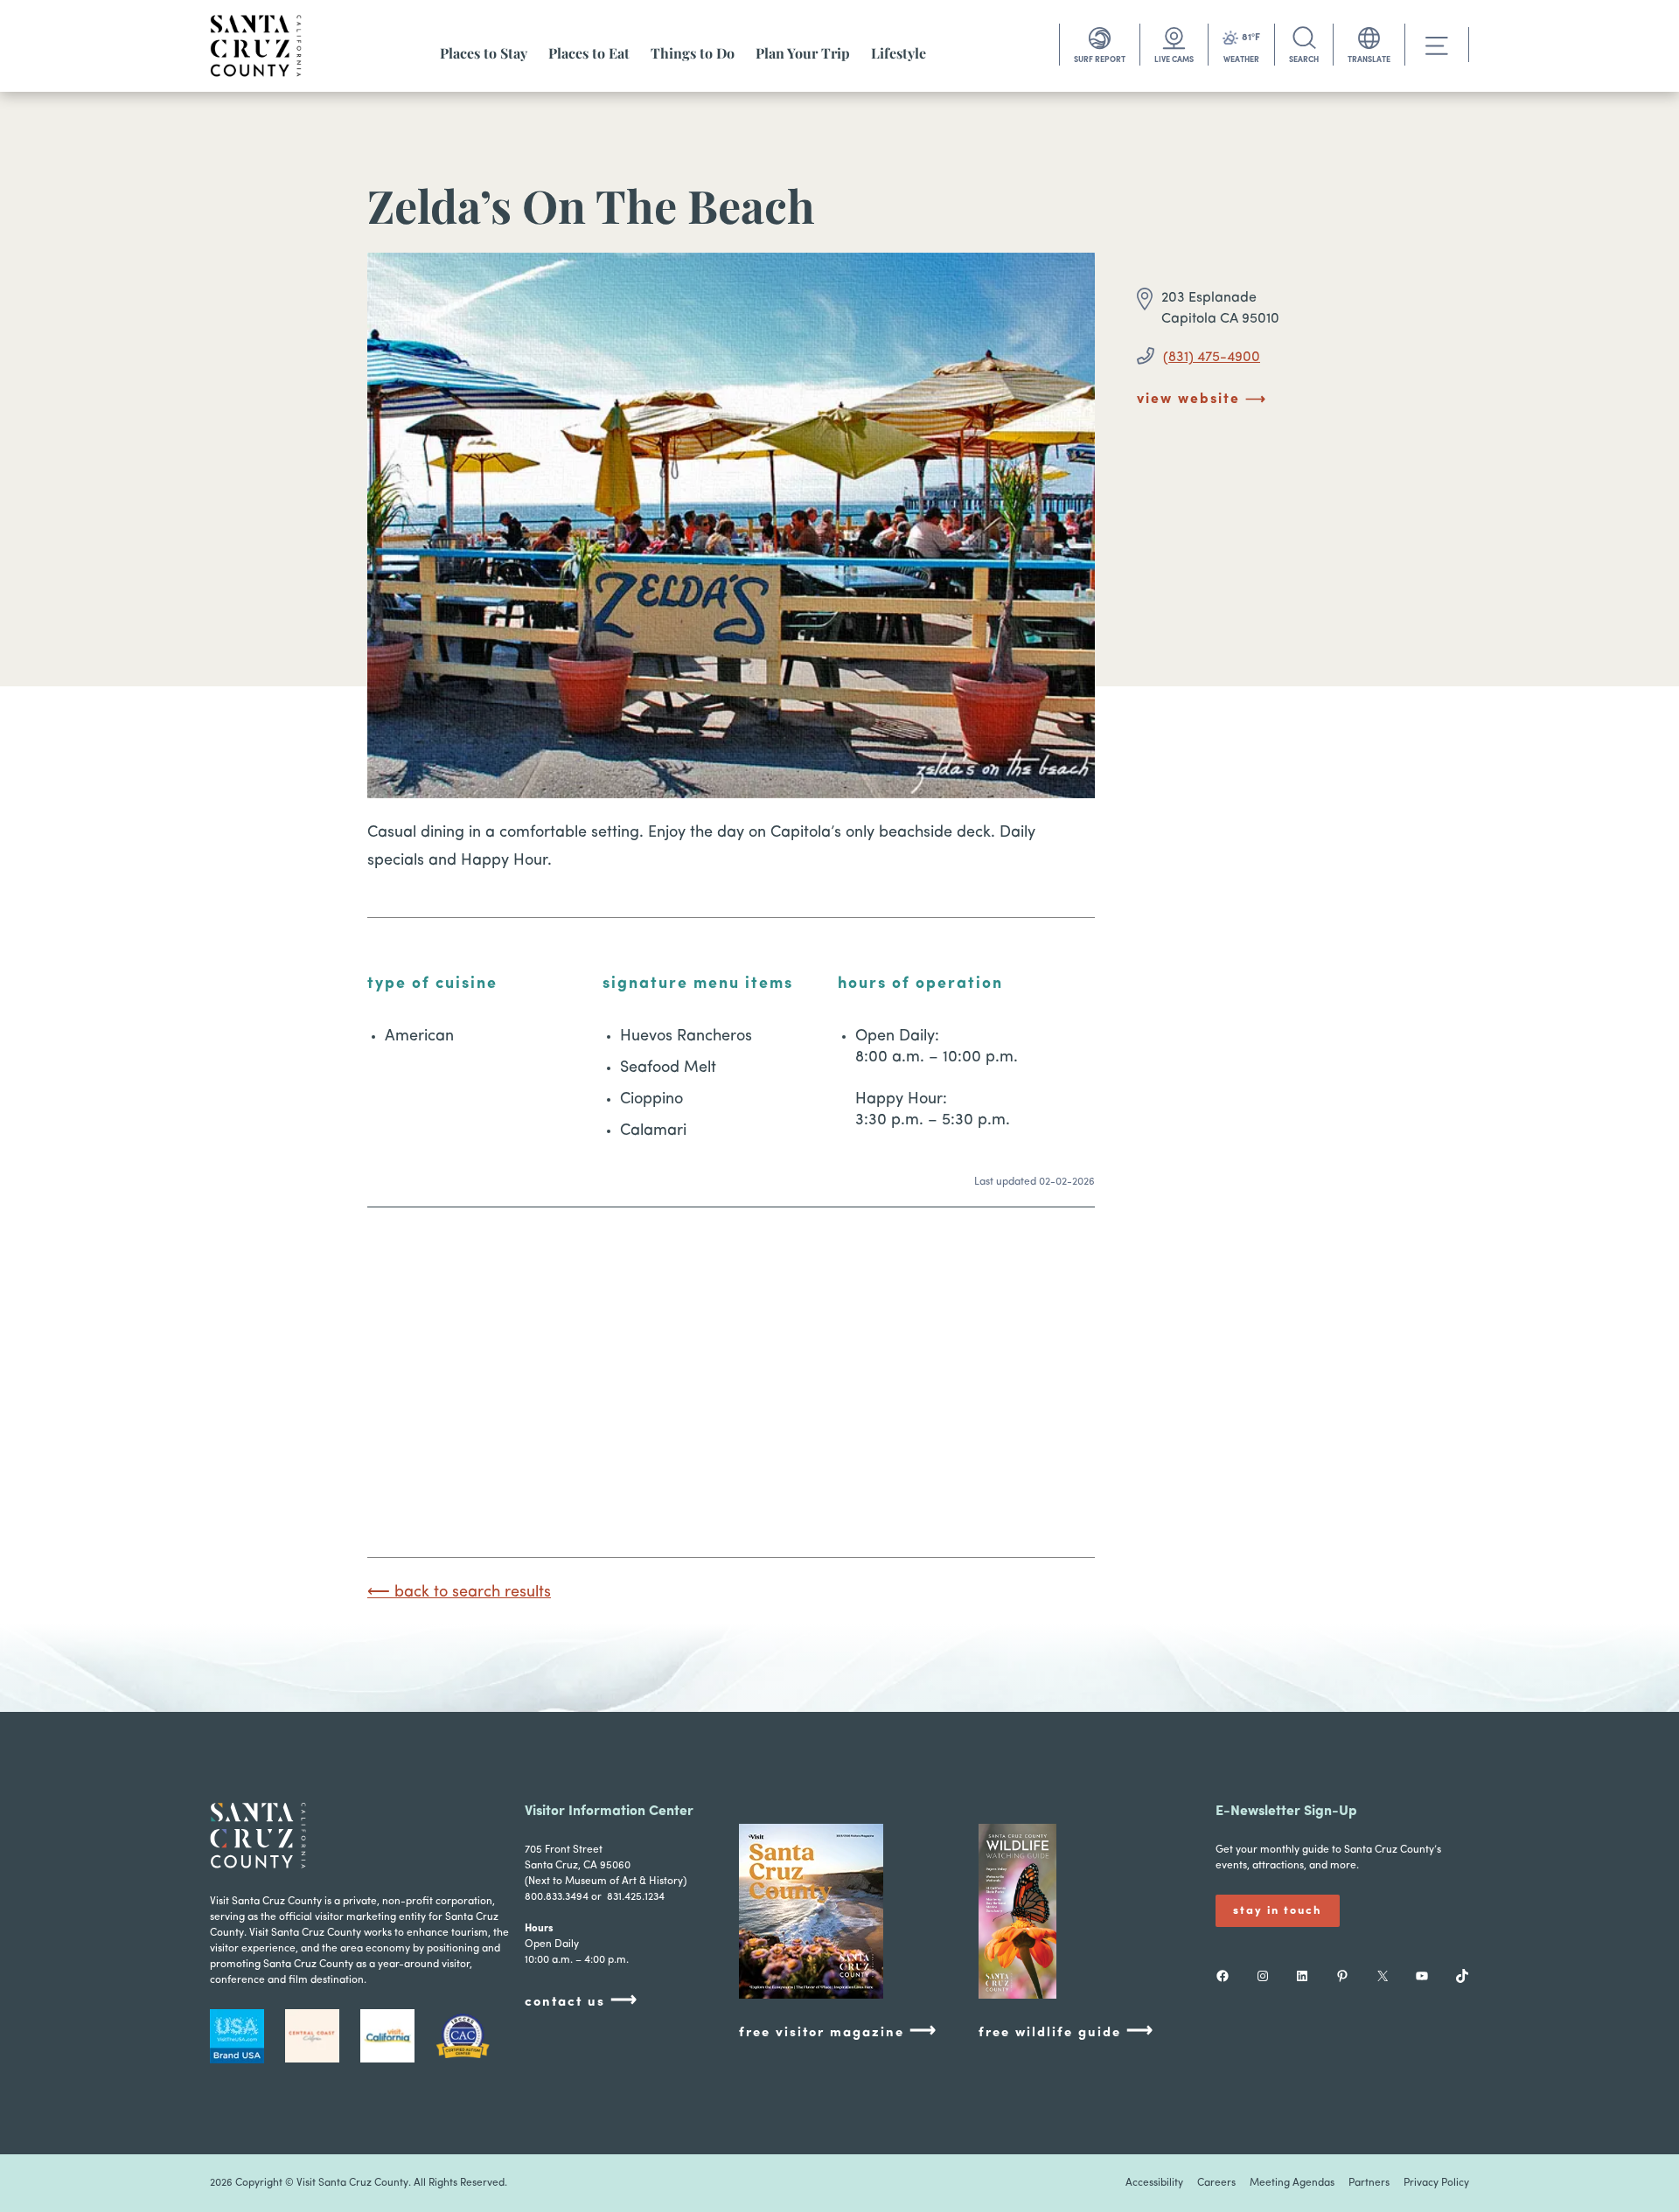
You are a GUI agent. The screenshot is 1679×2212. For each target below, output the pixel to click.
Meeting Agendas (1292, 2183)
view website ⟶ (1202, 400)
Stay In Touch (1278, 1911)
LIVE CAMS (1174, 60)
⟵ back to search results (459, 1593)
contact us (582, 2001)
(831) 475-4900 (1212, 358)
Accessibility (1154, 2183)
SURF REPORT (1100, 60)
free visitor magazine (838, 2031)
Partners (1369, 2183)
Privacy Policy (1436, 2183)
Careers (1216, 2183)
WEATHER (1241, 60)
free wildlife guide (1066, 2031)
